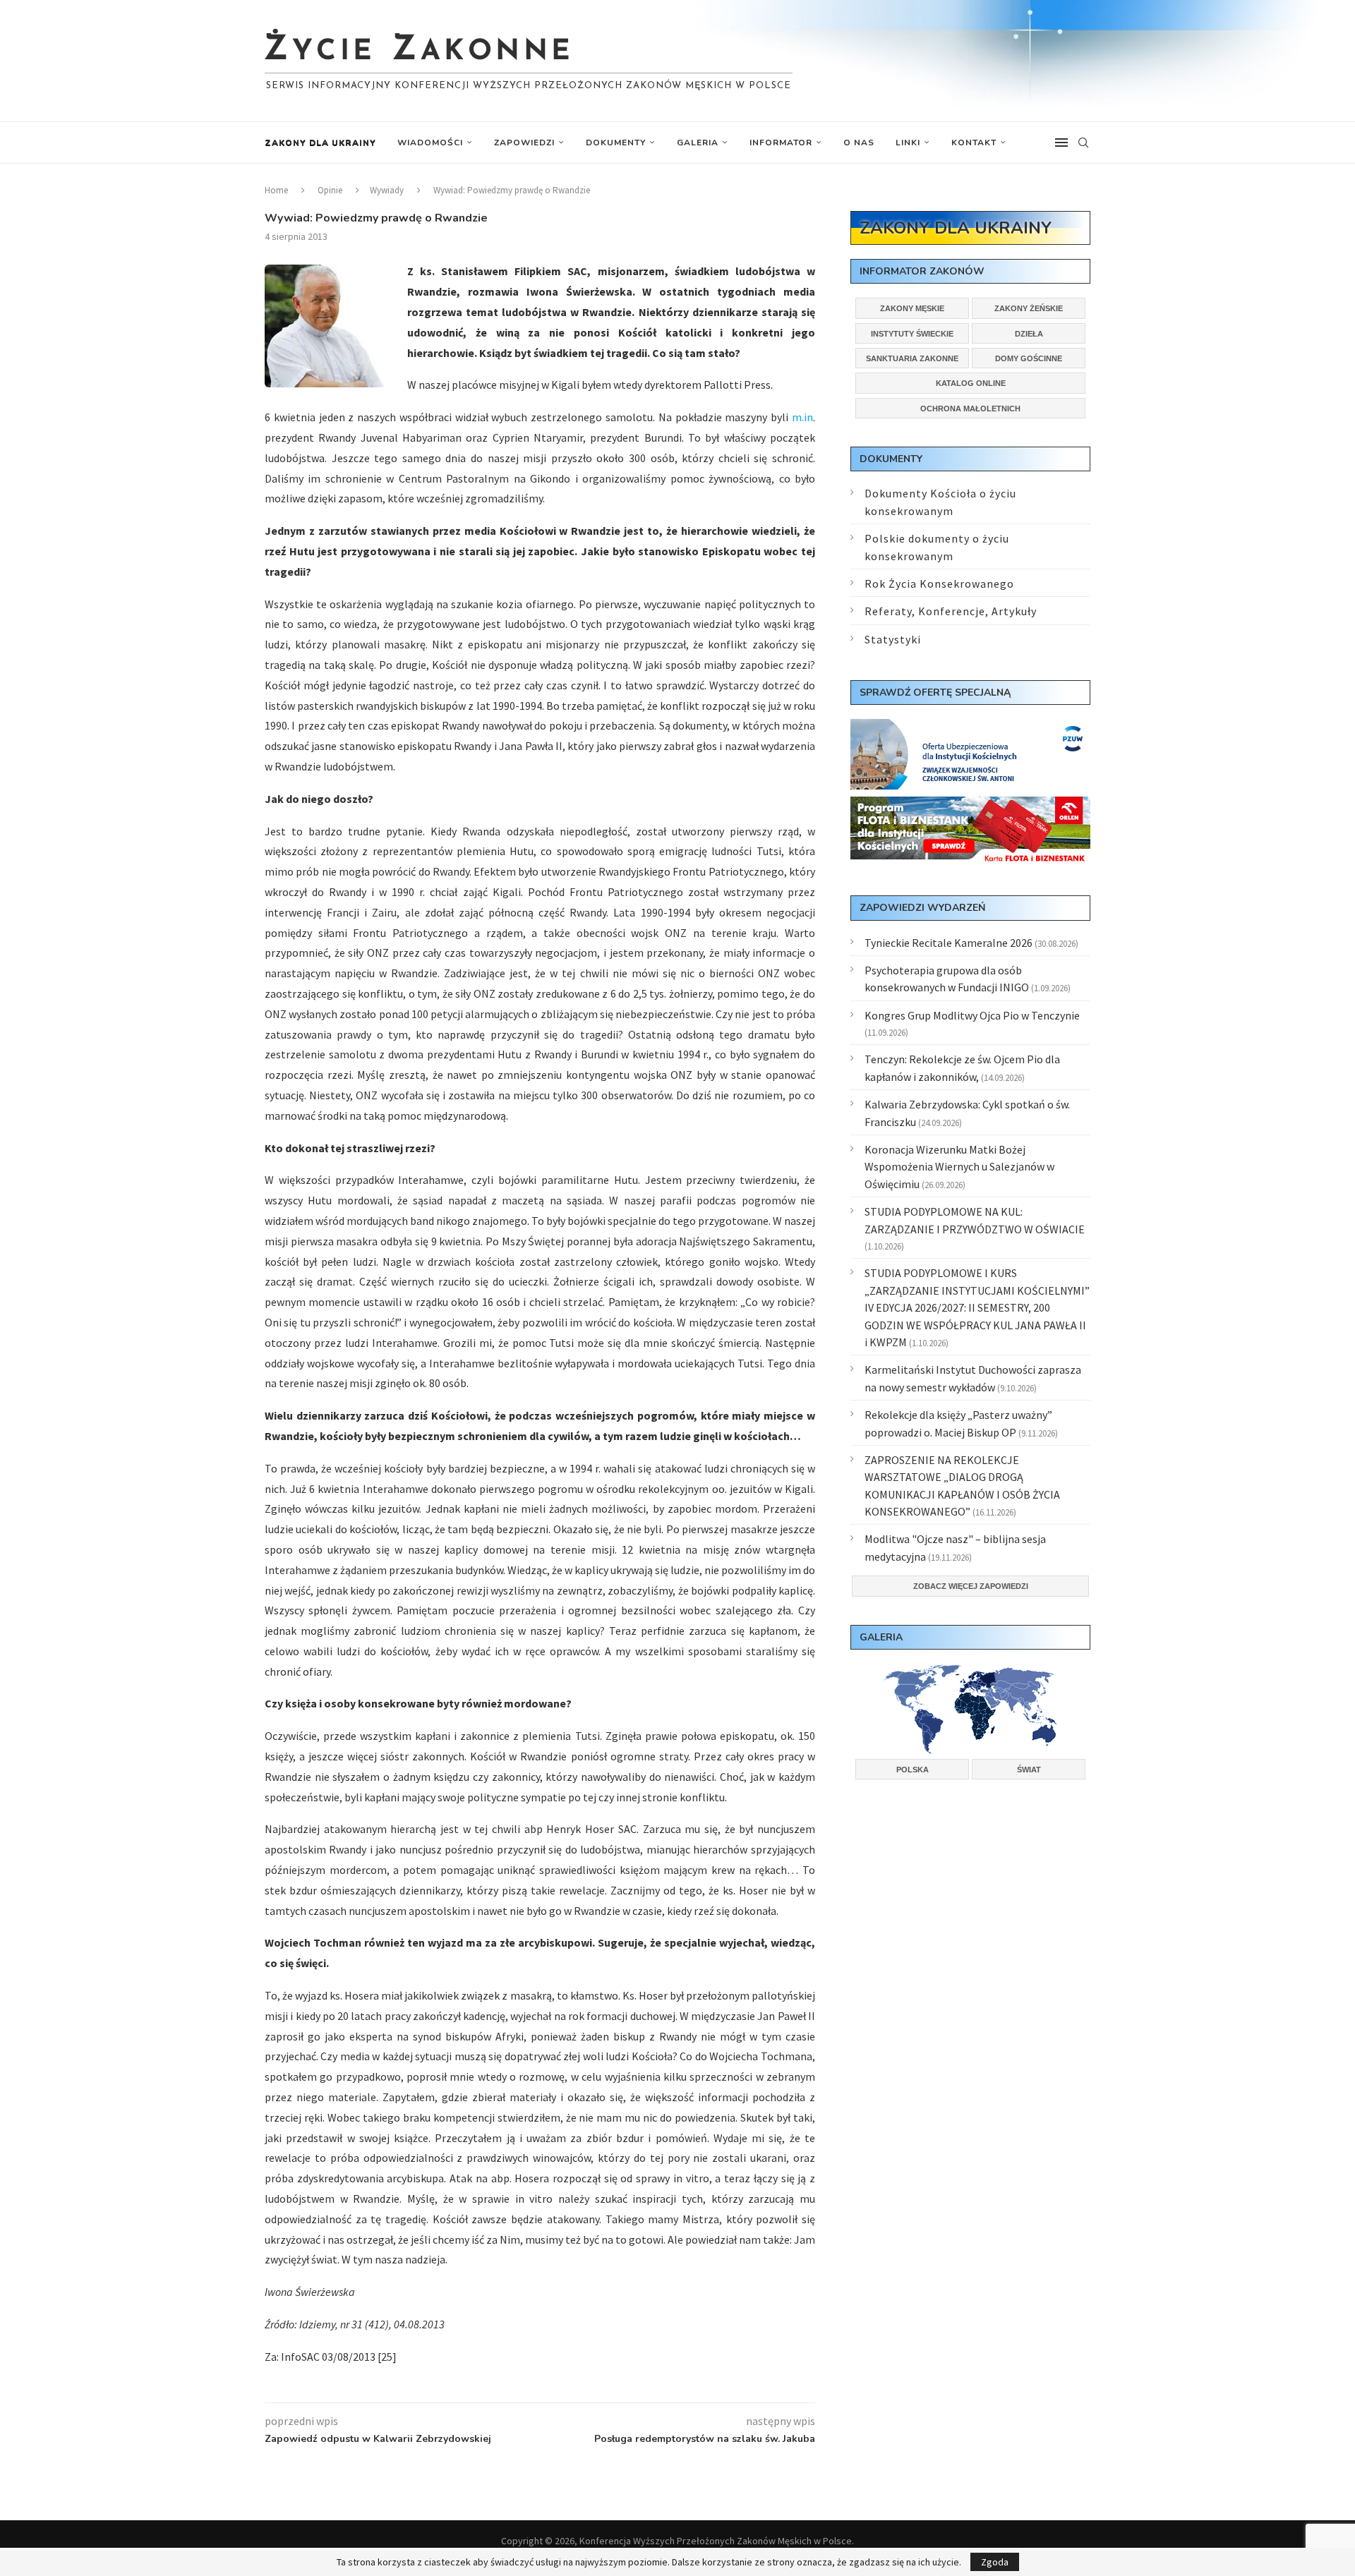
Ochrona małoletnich (970, 409)
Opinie (330, 190)
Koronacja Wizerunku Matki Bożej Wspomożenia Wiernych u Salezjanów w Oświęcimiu (959, 1167)
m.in (802, 417)
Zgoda (995, 2562)
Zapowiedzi (524, 143)
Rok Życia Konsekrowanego (939, 583)
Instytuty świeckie (912, 334)
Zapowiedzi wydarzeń (922, 908)
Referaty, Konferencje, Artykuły (951, 611)
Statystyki (893, 639)
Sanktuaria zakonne (912, 358)
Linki (908, 143)
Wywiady (387, 190)
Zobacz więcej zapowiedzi (971, 1586)
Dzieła (1029, 334)
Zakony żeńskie (1029, 308)
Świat (1029, 1770)
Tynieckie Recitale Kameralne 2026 (948, 943)
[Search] (1083, 143)
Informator (781, 143)
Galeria (698, 143)
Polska (913, 1770)
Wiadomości (430, 143)
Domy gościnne (1029, 358)
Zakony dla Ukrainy (320, 143)
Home (276, 190)
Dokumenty (616, 143)
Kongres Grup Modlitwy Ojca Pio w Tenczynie (972, 1015)
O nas (859, 143)
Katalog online (971, 383)
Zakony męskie (912, 308)
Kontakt (974, 143)
